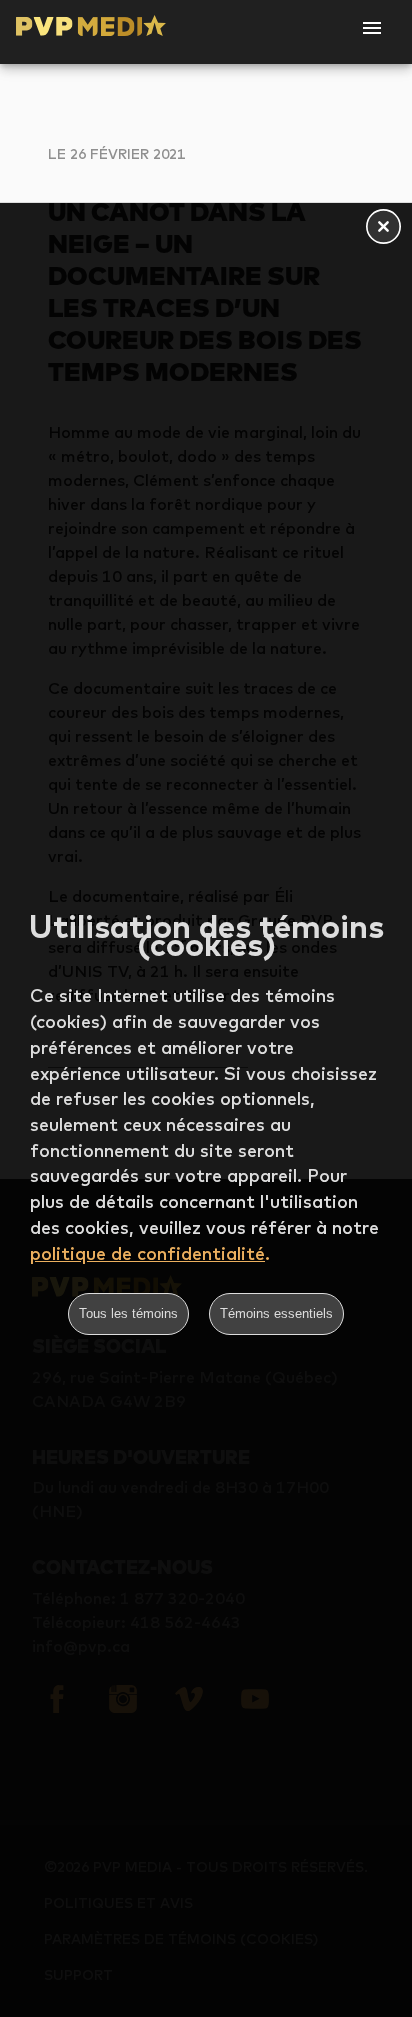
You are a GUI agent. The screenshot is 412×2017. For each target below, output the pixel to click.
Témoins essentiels (276, 1313)
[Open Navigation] (372, 28)
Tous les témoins (128, 1313)
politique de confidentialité (147, 1253)
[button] (383, 228)
